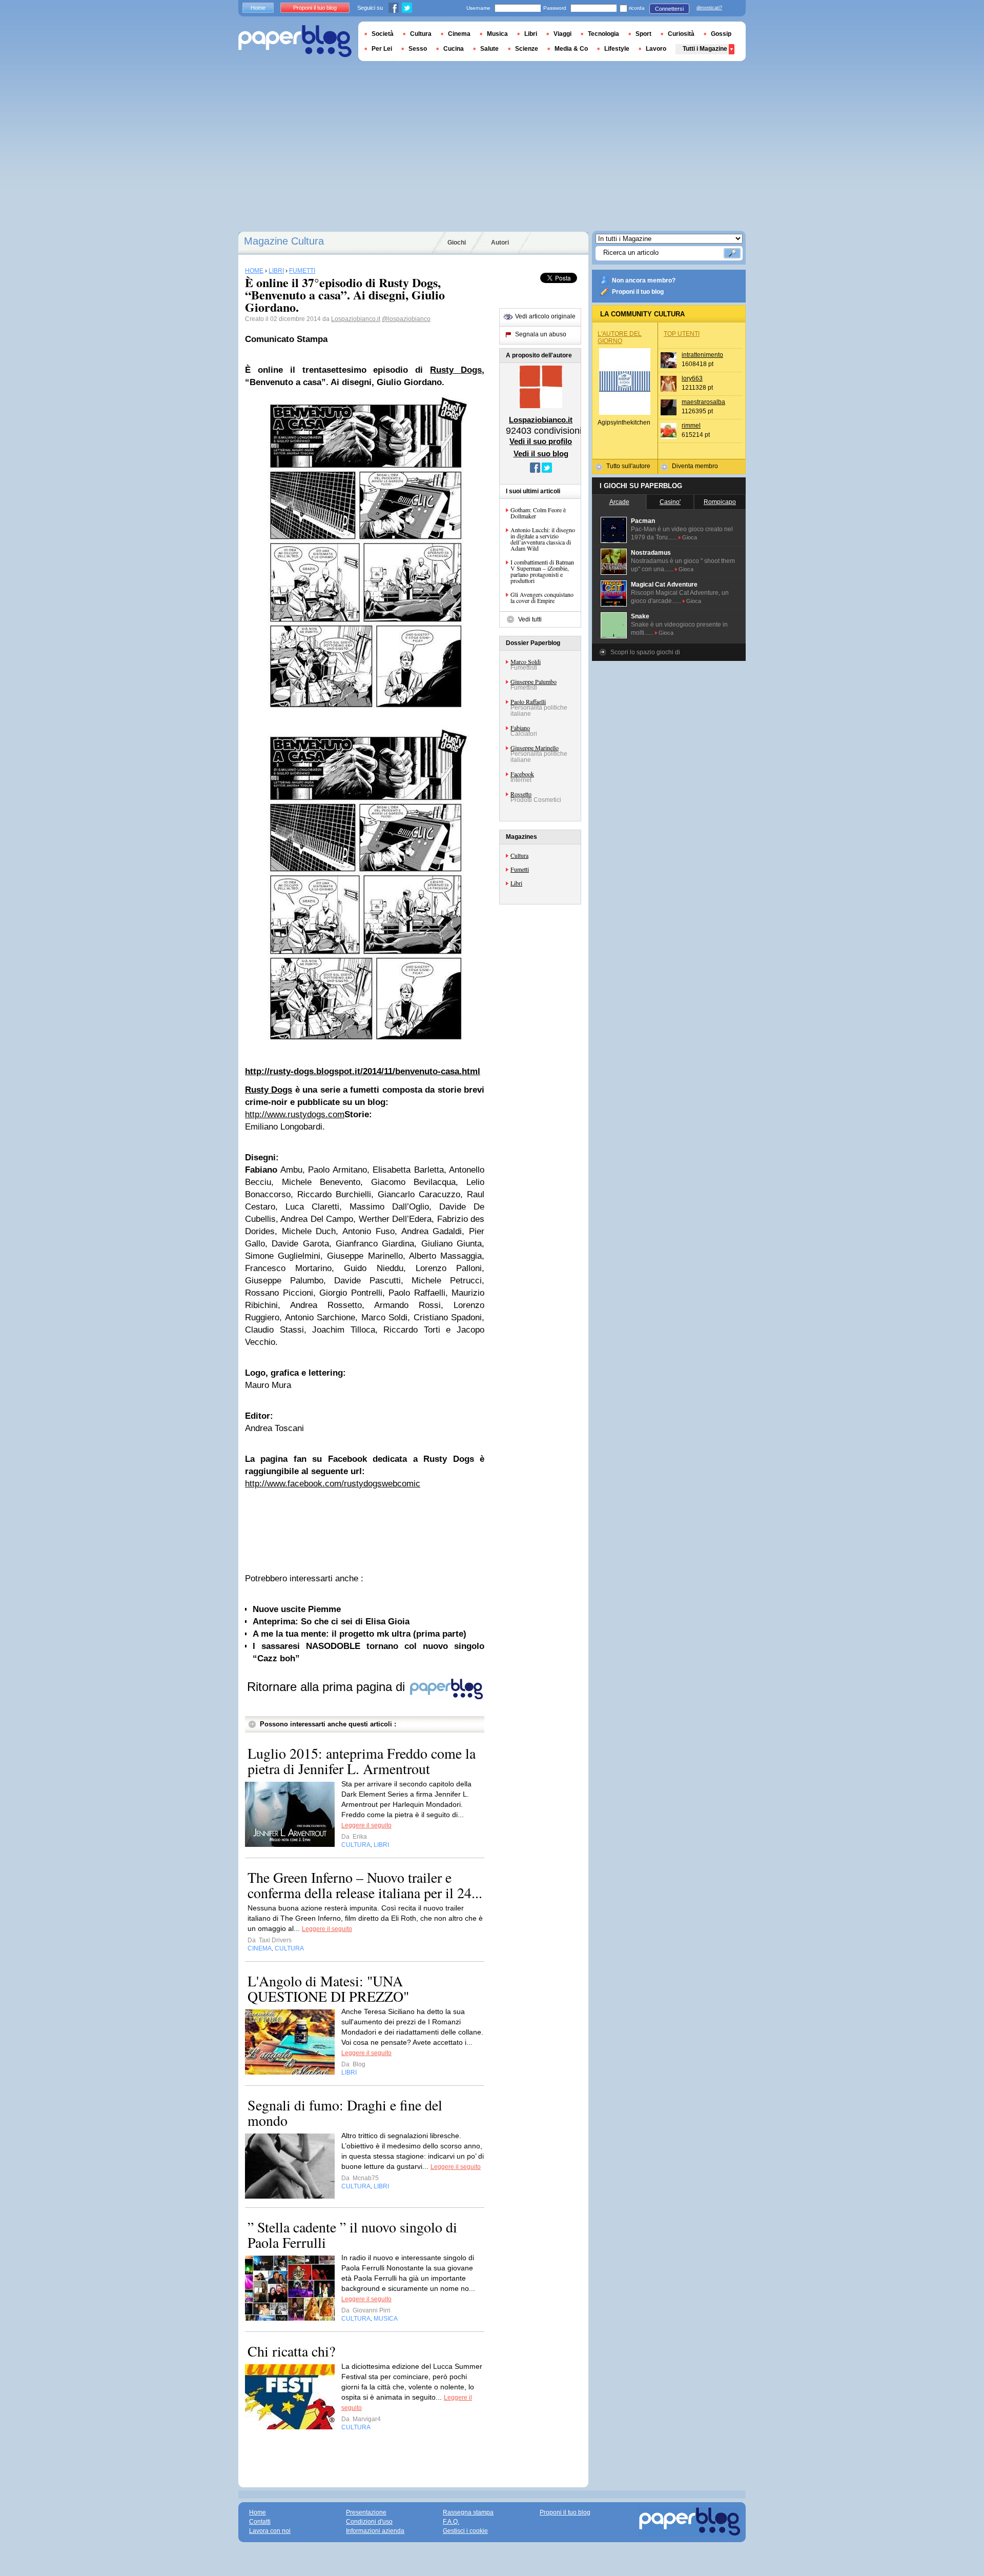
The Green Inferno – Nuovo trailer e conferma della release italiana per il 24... (365, 1885)
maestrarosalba (703, 402)
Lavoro (656, 49)
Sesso (418, 49)
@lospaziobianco (406, 319)
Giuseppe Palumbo (534, 681)
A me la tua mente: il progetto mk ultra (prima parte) (360, 1634)
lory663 (692, 378)
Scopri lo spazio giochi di (645, 652)
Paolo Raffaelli (528, 701)
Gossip (721, 34)
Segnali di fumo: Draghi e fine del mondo (345, 2112)
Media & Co (571, 49)
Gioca (690, 537)
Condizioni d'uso (369, 2522)
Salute (489, 49)
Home (258, 8)
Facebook (522, 774)
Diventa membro (695, 466)
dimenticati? (709, 8)
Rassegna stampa (468, 2512)
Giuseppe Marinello (535, 748)
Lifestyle (617, 49)
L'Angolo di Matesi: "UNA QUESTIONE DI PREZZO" (328, 1988)
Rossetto (521, 794)
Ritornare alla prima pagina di (328, 1687)
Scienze (527, 49)
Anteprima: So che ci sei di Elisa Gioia (331, 1622)
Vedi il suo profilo (541, 441)
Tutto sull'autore (628, 466)
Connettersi (669, 9)
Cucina (454, 49)
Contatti (260, 2522)
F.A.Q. (451, 2522)
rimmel (691, 426)
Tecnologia (603, 34)
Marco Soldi (526, 661)
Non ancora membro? (644, 280)
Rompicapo (720, 502)
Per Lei (382, 49)
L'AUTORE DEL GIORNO (620, 337)
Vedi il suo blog (541, 454)
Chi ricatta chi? (291, 2351)
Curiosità (681, 34)
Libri (516, 883)
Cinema (459, 34)
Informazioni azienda (375, 2531)
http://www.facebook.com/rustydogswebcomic (333, 1484)
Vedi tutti (530, 619)
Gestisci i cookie (465, 2531)
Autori (500, 243)
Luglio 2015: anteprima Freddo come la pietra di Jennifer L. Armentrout (362, 1761)
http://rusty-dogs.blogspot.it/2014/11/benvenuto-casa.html (363, 1071)
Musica (497, 34)
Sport (643, 34)
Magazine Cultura (284, 241)
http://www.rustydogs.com (295, 1114)
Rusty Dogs (456, 370)
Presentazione (366, 2512)
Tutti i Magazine (705, 49)
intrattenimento (702, 355)
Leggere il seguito (366, 1825)
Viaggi (562, 34)
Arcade (619, 502)
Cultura (519, 855)
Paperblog (295, 41)
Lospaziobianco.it (356, 319)
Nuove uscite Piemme (297, 1609)
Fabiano (520, 728)
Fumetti (520, 869)
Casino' (670, 502)
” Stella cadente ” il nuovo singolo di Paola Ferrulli (352, 2235)
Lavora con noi (270, 2531)
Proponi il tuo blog (638, 292)
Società (383, 34)
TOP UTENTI (682, 334)
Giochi (457, 243)
